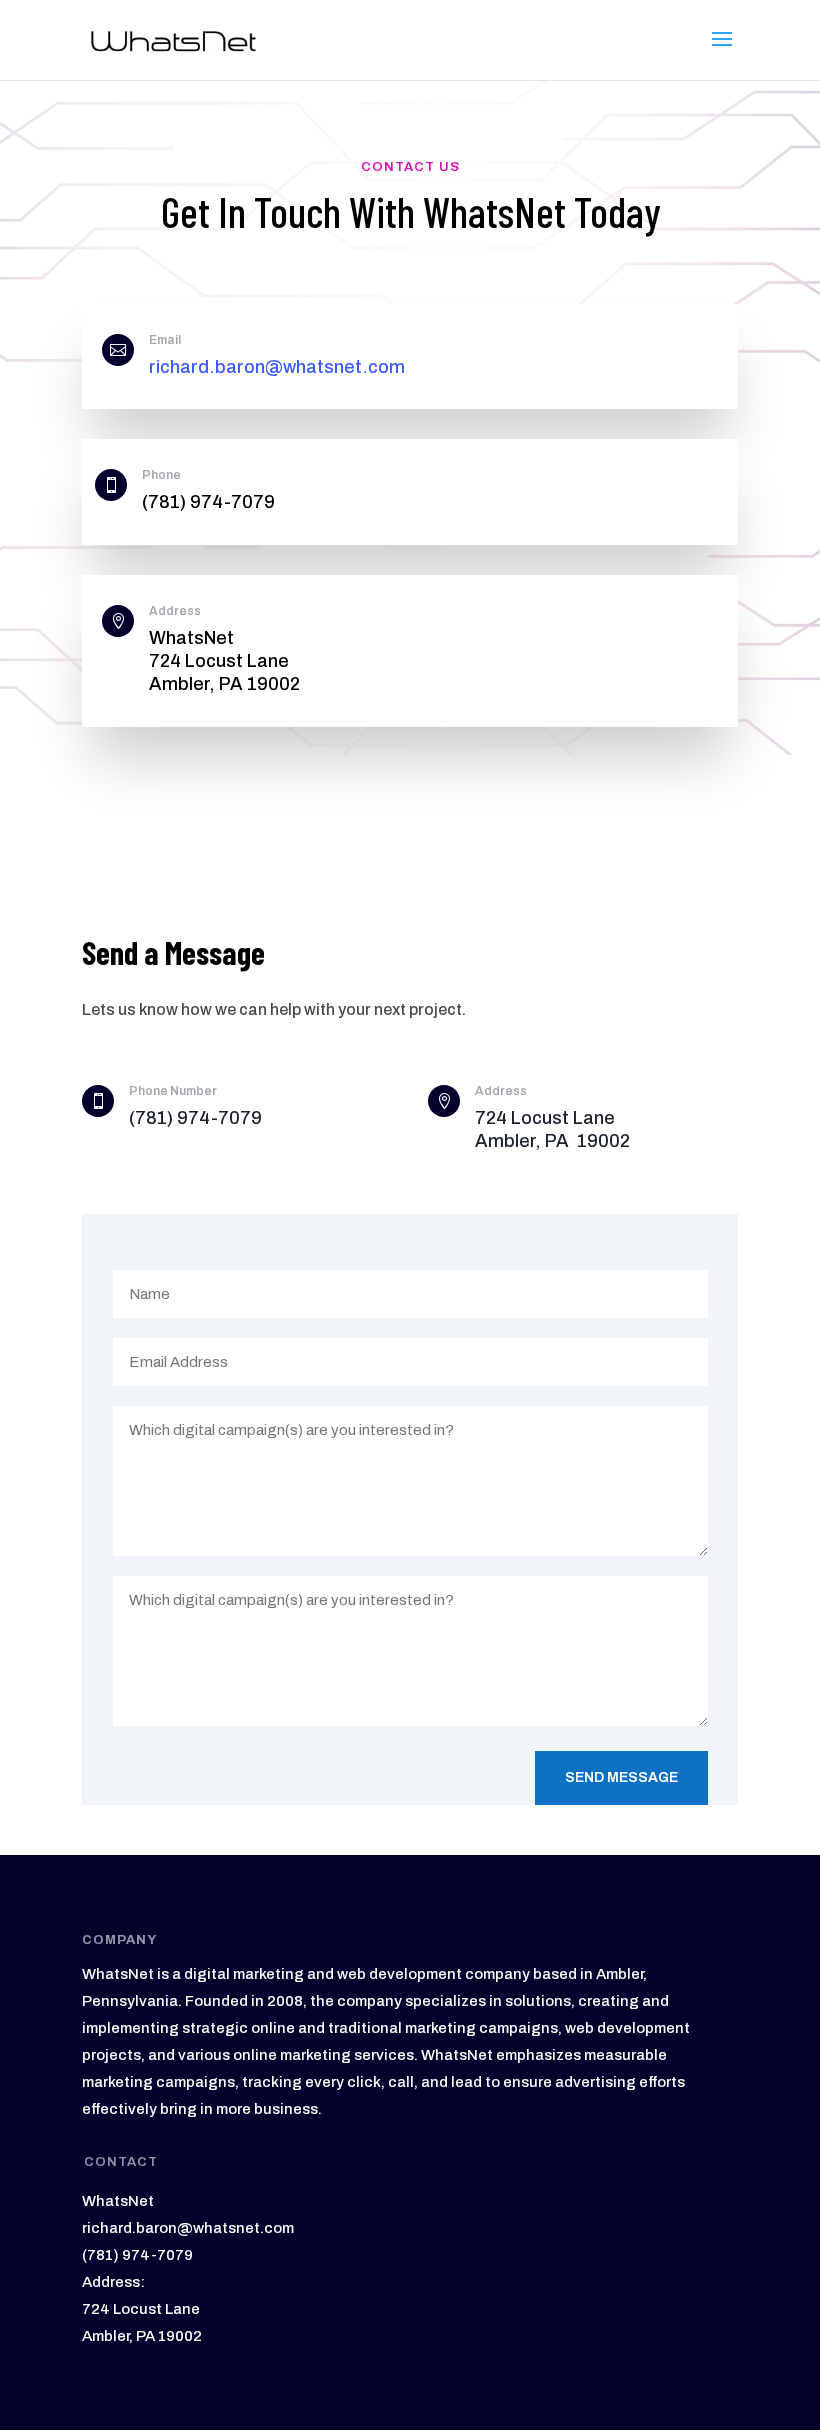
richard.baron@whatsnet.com (277, 367)
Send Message (621, 1777)
